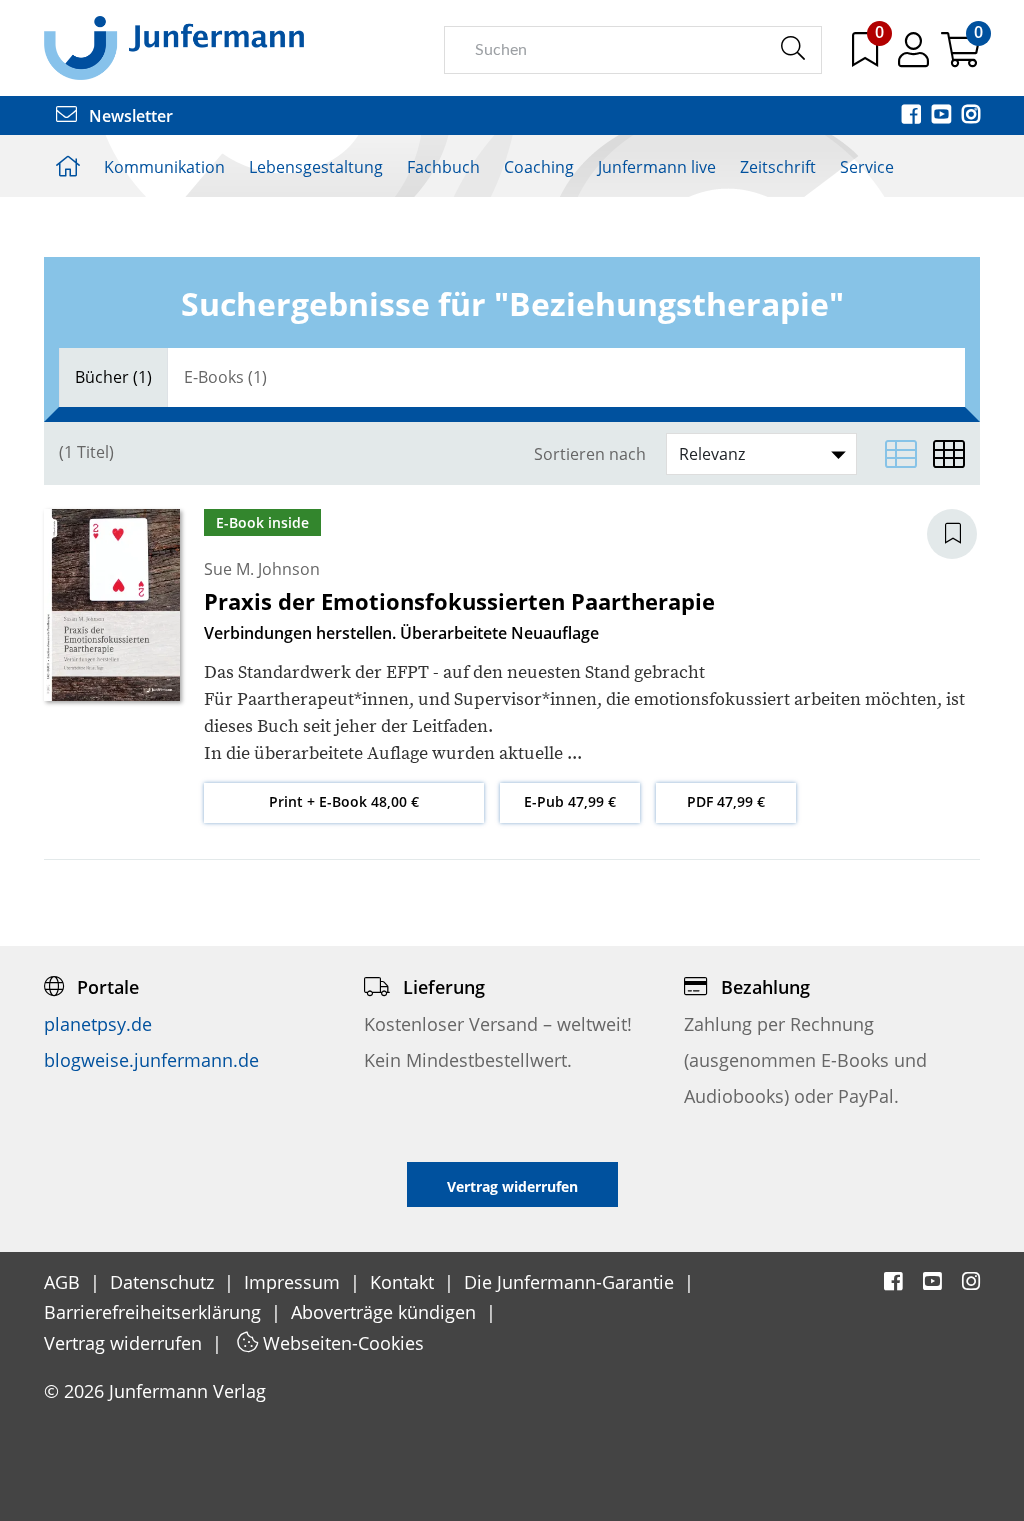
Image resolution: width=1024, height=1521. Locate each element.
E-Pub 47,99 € (570, 801)
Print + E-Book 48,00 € (344, 801)
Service (867, 167)
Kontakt (404, 1282)
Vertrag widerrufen (125, 1343)
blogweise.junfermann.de (151, 1060)
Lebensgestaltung (316, 167)
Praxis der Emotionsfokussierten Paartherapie (459, 601)
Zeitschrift (778, 167)
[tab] (113, 377)
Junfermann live (657, 167)
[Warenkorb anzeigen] (960, 57)
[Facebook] (913, 116)
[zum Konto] (915, 57)
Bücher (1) (113, 377)
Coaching (539, 167)
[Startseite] (174, 47)
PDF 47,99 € (726, 801)
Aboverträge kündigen (386, 1312)
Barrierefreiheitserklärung (155, 1312)
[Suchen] (792, 49)
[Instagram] (971, 116)
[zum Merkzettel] (867, 57)
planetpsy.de (98, 1024)
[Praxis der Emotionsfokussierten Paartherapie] (112, 604)
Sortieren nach (590, 454)
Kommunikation (164, 167)
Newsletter (129, 116)
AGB (64, 1282)
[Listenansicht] (901, 454)
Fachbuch (443, 167)
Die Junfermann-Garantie (571, 1282)
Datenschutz (164, 1282)
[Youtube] (943, 116)
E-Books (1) (225, 377)
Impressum (294, 1282)
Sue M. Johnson (262, 569)
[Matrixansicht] (949, 454)
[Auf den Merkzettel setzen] (964, 534)
